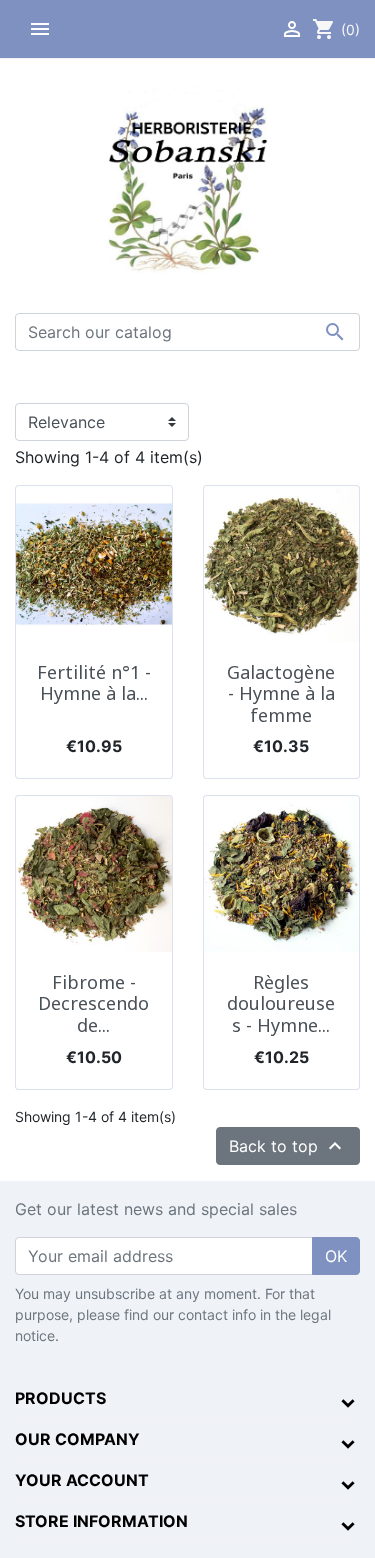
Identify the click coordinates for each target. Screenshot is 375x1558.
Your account (82, 1480)
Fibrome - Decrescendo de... (93, 1003)
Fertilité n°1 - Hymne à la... (94, 683)
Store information (101, 1521)
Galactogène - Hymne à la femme (281, 693)
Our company (77, 1439)
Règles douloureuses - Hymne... (281, 1003)
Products (60, 1398)
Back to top (288, 1146)
